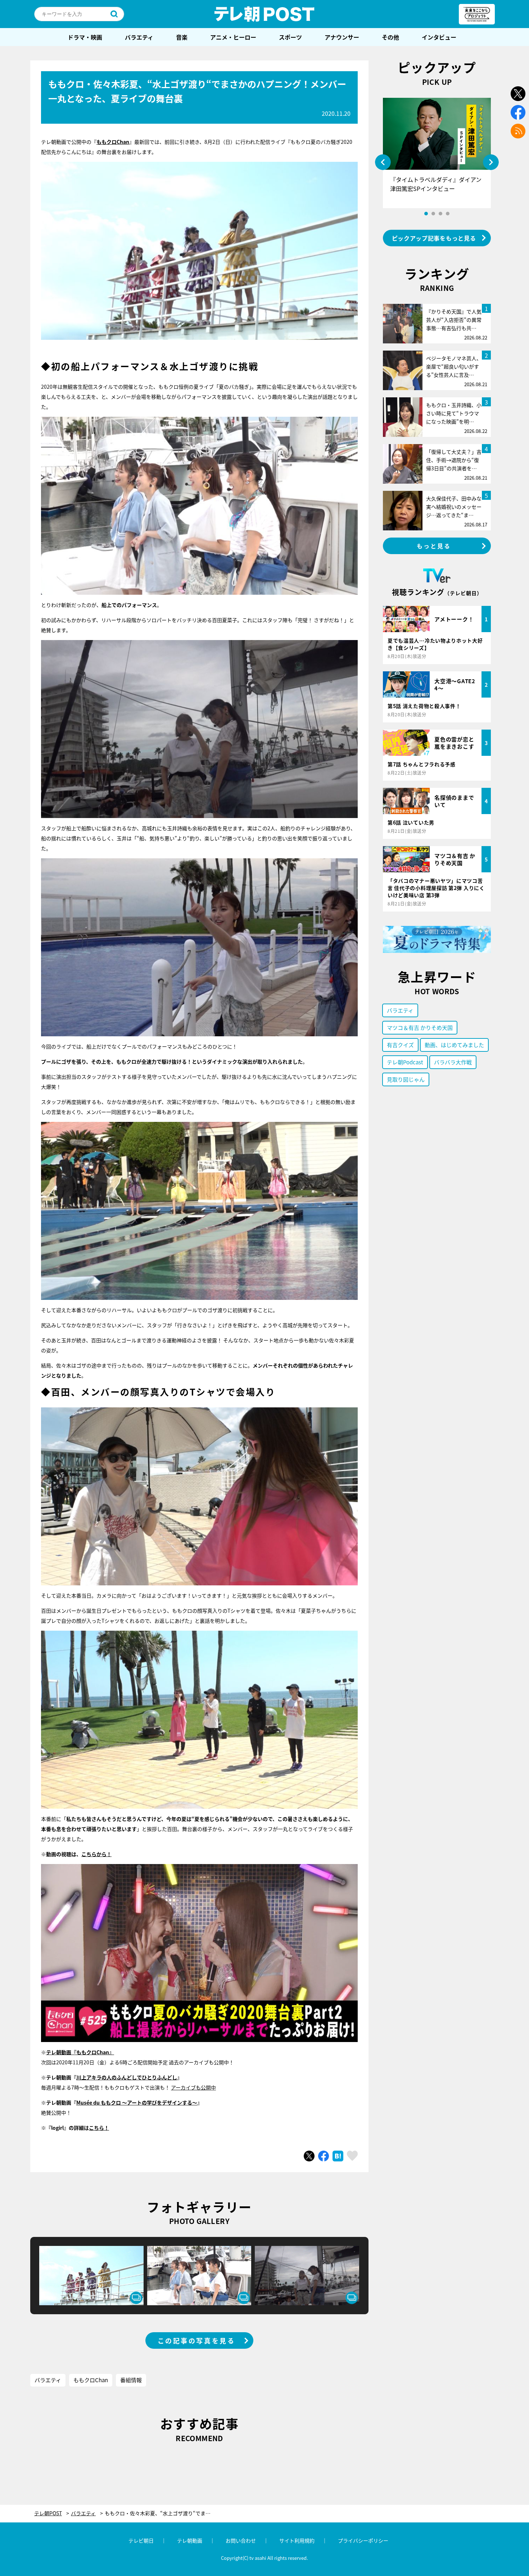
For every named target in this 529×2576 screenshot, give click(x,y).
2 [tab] (433, 214)
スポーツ (290, 37)
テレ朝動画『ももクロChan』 (80, 2052)
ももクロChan (91, 2380)
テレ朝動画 (190, 2540)
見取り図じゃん (406, 1079)
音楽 (182, 37)
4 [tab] (448, 214)
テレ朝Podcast (405, 1062)
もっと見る (434, 546)
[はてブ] (338, 2156)
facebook (518, 112)
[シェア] (324, 2156)
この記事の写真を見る (196, 2340)
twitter (518, 94)
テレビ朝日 (141, 2540)
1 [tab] (426, 214)
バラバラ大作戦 (453, 1062)
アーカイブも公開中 (193, 2087)
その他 (390, 37)
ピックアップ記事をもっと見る (434, 238)
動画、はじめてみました (454, 1045)
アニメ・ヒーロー (233, 37)
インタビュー (439, 37)
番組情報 (131, 2380)
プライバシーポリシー (363, 2540)
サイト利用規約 (297, 2540)
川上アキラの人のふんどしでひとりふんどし (127, 2077)
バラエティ (139, 37)
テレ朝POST (264, 14)
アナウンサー (342, 37)
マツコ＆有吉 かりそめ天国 (420, 1027)
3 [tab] (440, 214)
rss (518, 131)
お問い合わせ (241, 2540)
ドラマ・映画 (85, 37)
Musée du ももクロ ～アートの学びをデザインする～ (137, 2102)
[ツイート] (309, 2156)
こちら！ (99, 2128)
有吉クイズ (400, 1045)
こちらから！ (96, 1854)
